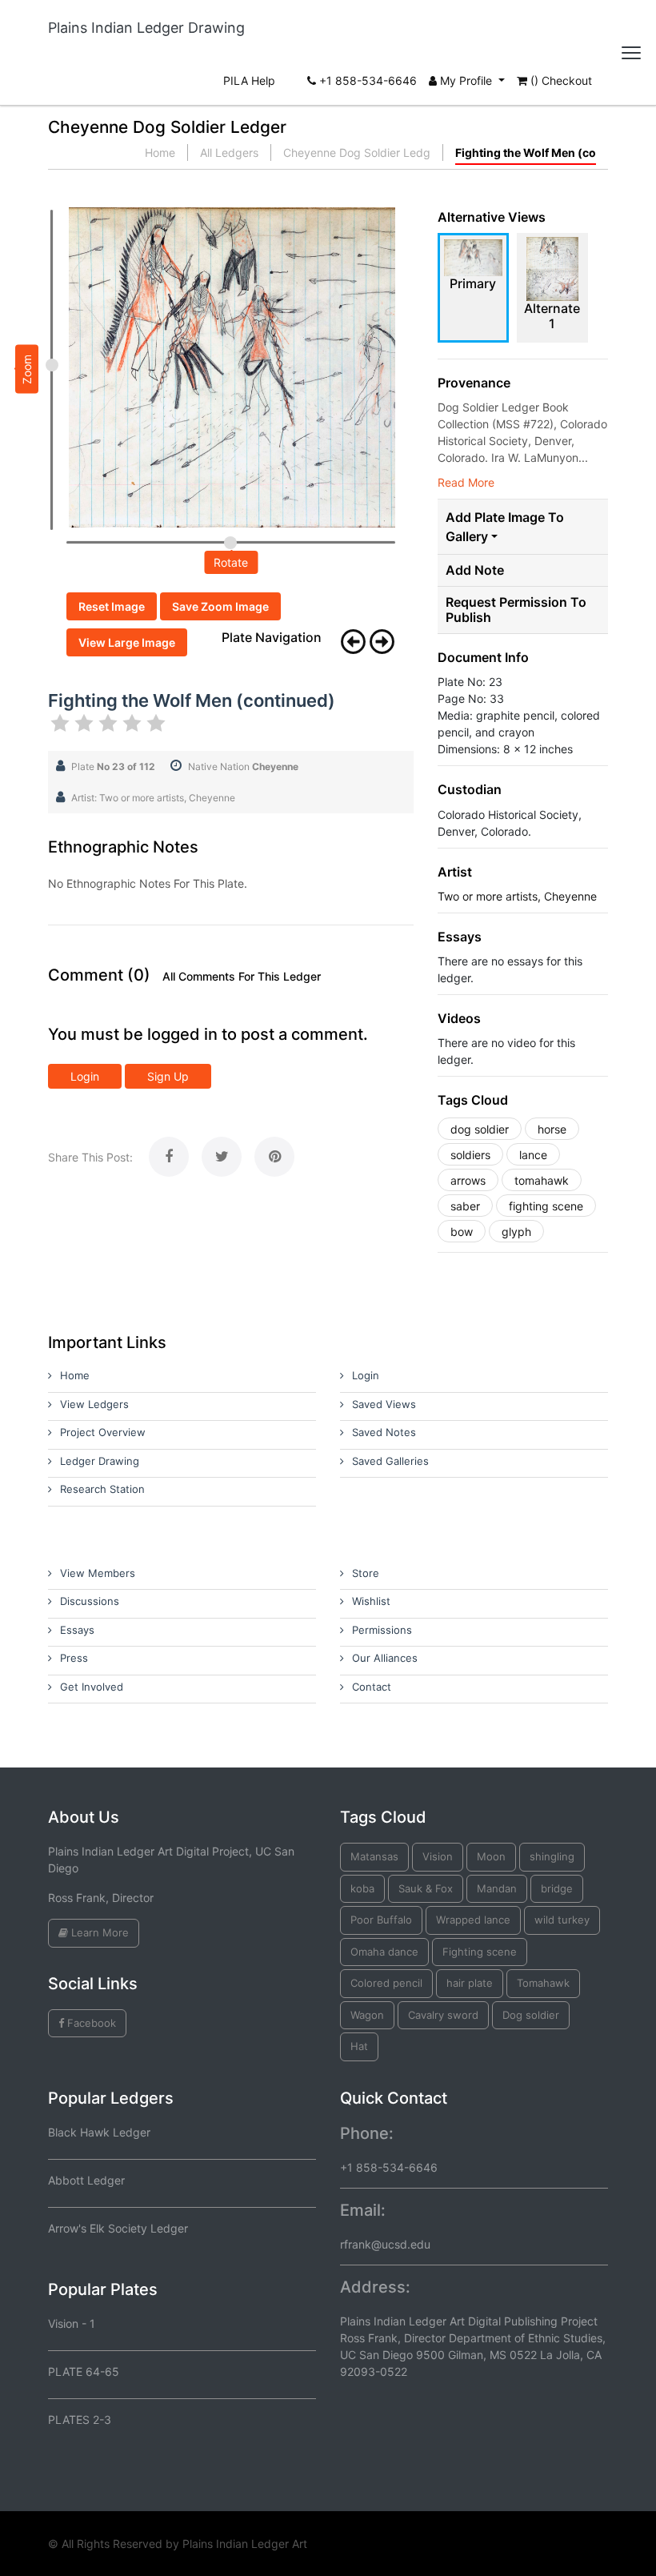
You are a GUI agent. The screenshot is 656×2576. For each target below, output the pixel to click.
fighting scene (546, 1206)
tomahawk (542, 1180)
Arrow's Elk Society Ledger (118, 2228)
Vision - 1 (72, 2323)
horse (552, 1129)
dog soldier (480, 1129)
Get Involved (92, 1687)
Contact (372, 1687)
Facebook (90, 2023)
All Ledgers (229, 152)
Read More (466, 482)
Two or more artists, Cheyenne (517, 896)
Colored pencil (386, 1983)
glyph (516, 1232)
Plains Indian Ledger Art (245, 2544)
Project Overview (103, 1432)
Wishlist (371, 1601)
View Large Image (127, 642)
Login (85, 1076)
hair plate (470, 1983)
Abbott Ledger (86, 2180)
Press (74, 1658)
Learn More (98, 1932)
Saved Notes (384, 1432)
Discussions (90, 1601)
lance (533, 1155)
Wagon (367, 2015)
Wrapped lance (473, 1920)
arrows (468, 1180)
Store (366, 1573)
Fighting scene (480, 1952)
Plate (113, 766)
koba (362, 1888)
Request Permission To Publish (516, 610)
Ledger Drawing (100, 1461)
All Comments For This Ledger (242, 977)
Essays (77, 1630)
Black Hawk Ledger (99, 2132)
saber (465, 1206)
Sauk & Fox (426, 1888)
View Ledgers (94, 1404)
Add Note (475, 570)
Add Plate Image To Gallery (505, 527)
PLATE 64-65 (84, 2371)
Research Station (102, 1489)
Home (160, 152)
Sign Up (168, 1076)
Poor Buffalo (381, 1920)
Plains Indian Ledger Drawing (146, 28)
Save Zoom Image (220, 606)
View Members (98, 1573)
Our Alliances (385, 1658)
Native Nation (243, 766)
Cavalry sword (443, 2015)
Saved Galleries (390, 1461)
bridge (557, 1888)
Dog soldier (531, 2015)
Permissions (382, 1630)
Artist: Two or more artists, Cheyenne (153, 798)
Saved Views (384, 1404)
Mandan (497, 1888)
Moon (491, 1856)
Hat (359, 2046)
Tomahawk (543, 1983)
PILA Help (249, 80)
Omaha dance (384, 1952)
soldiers (470, 1155)
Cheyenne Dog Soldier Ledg (357, 152)
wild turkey (562, 1920)
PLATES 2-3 (80, 2420)
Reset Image (112, 606)
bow (462, 1232)
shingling (552, 1856)
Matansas (374, 1856)
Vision (438, 1856)
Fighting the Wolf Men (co (526, 152)
